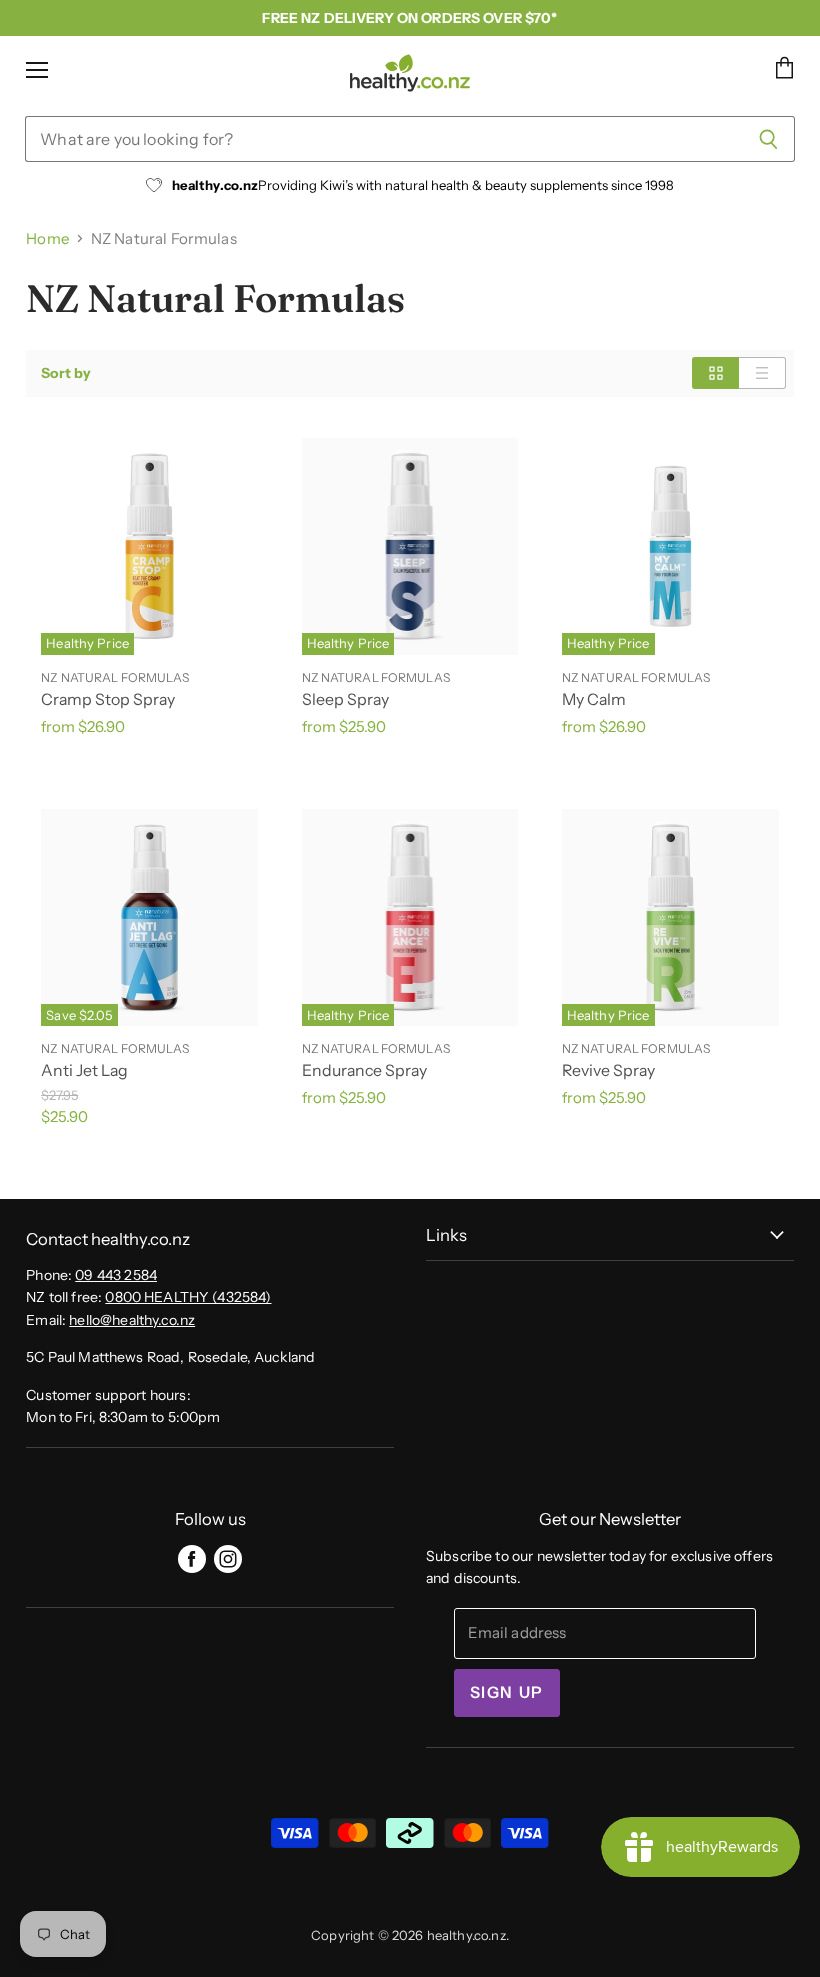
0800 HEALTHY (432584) (188, 1297)
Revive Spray (608, 1070)
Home (47, 238)
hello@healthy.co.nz (132, 1320)
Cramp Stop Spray (108, 699)
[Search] (768, 139)
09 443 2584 (116, 1275)
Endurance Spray (364, 1070)
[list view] (762, 373)
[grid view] (715, 373)
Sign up (507, 1692)
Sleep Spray (345, 699)
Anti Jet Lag (84, 1070)
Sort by (66, 373)
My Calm (594, 699)
